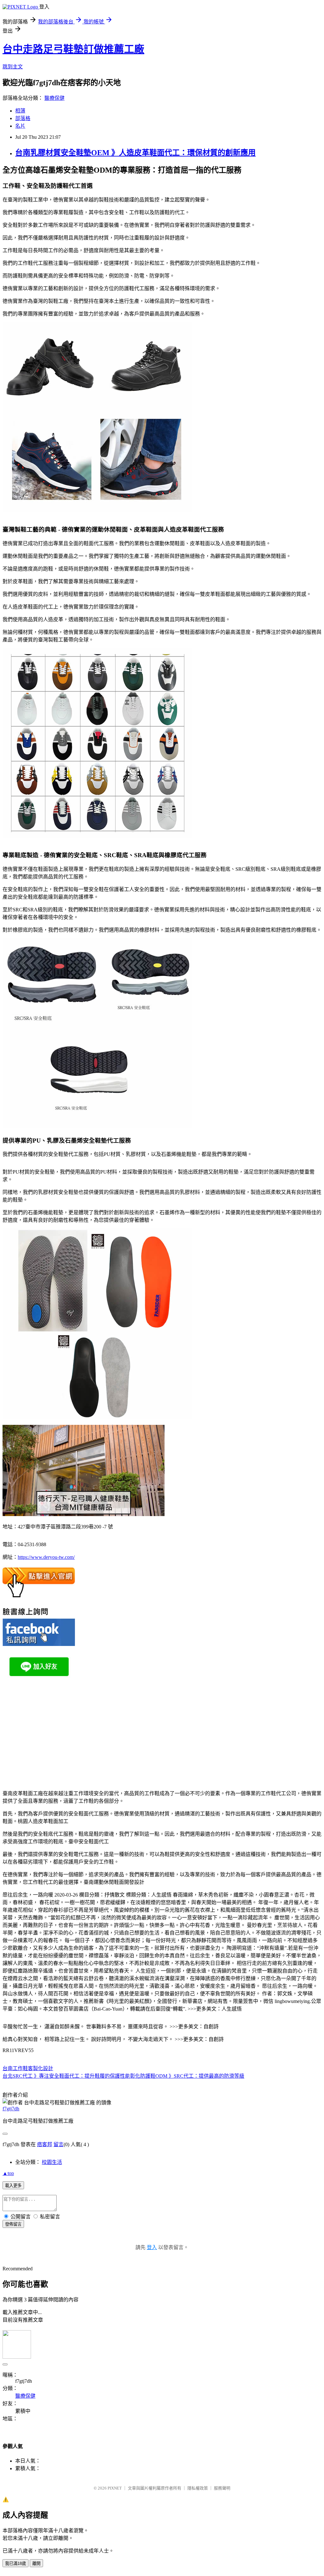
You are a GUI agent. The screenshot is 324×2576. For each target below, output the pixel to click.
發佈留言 (13, 2224)
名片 (20, 126)
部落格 (23, 118)
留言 (59, 2144)
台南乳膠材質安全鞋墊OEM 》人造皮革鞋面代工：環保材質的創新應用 (135, 153)
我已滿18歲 (16, 2563)
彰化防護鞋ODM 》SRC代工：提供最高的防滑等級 (187, 2076)
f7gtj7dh (11, 2109)
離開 (36, 2563)
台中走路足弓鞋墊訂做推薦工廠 (73, 49)
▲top (8, 2173)
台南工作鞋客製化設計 (28, 2068)
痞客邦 (45, 2144)
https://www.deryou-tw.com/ (46, 1557)
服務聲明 (222, 2488)
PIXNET (115, 2488)
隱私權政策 (198, 2488)
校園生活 (52, 2162)
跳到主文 (13, 67)
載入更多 (13, 2186)
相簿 (20, 111)
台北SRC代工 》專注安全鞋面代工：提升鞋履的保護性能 (66, 2076)
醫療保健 (54, 98)
